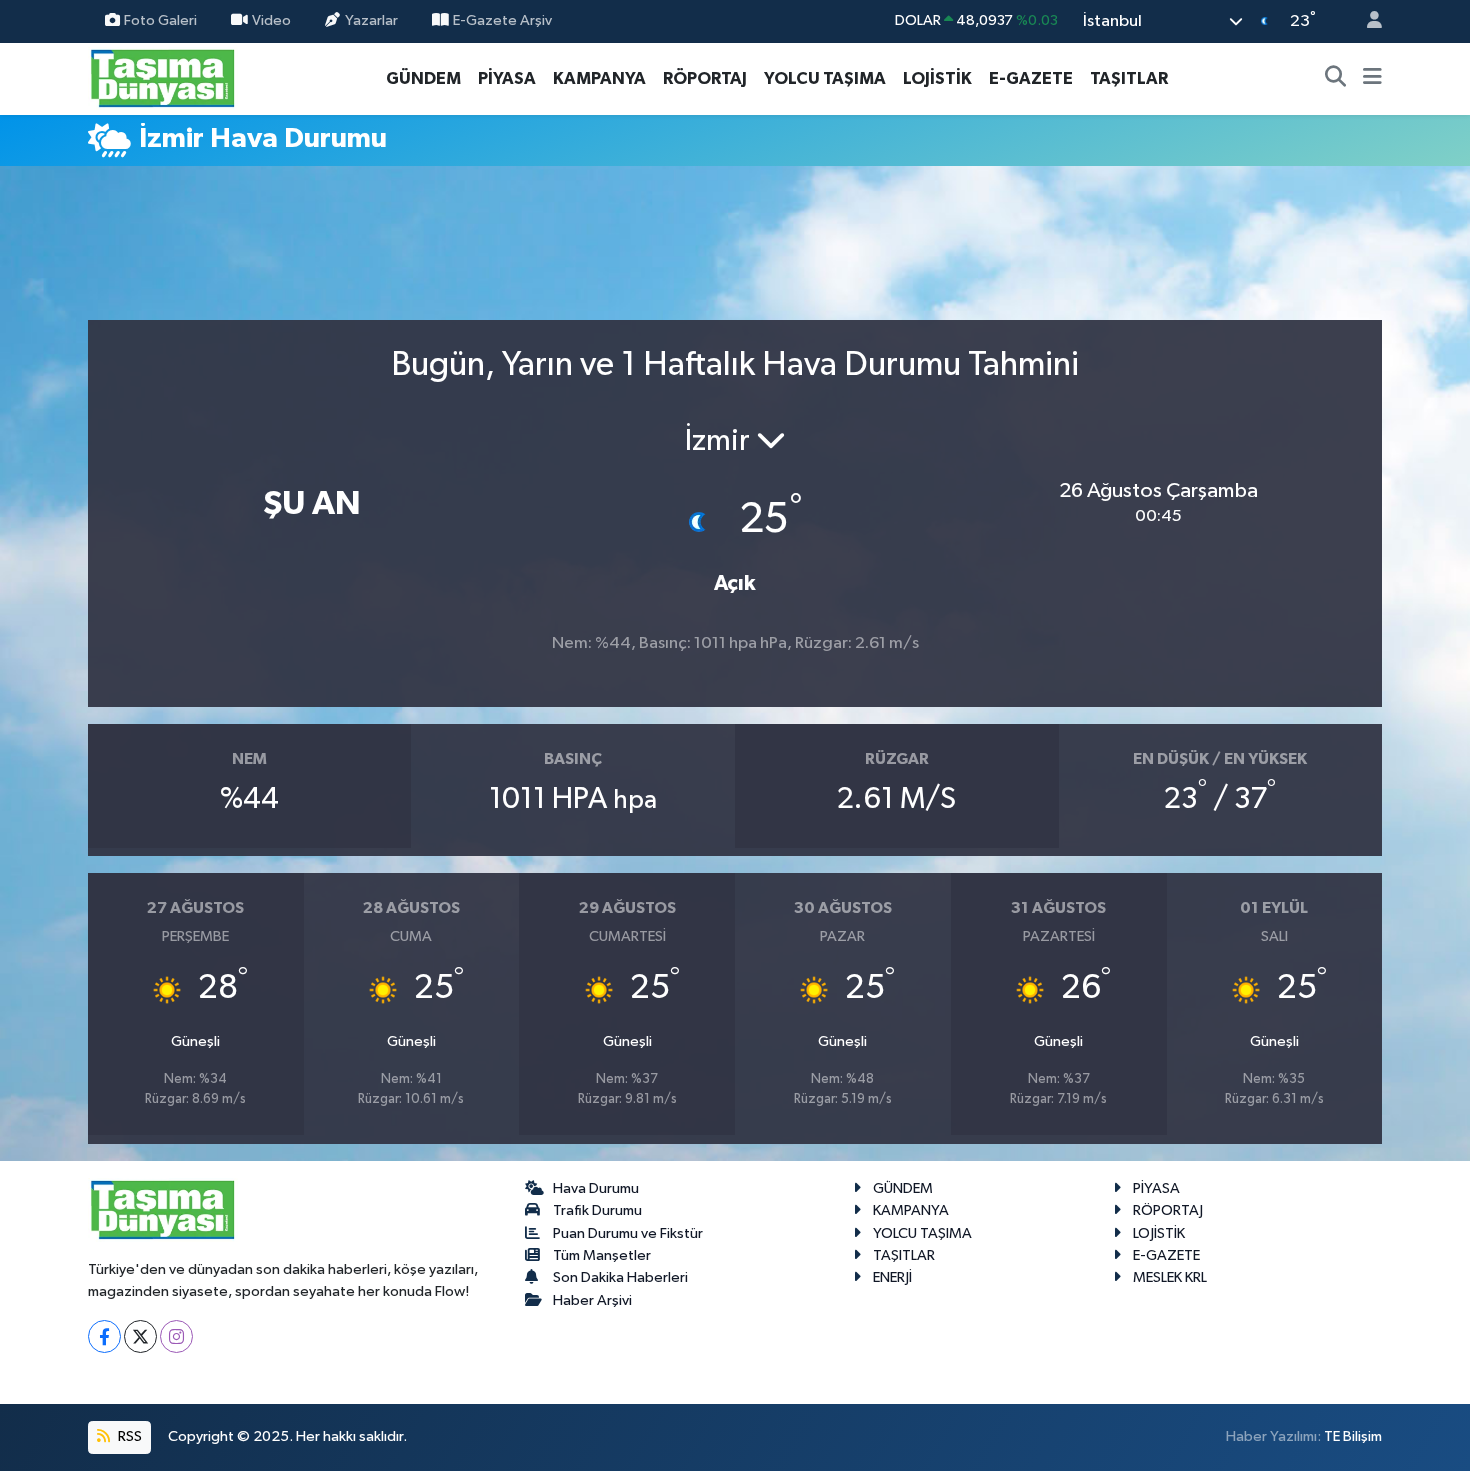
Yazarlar (371, 20)
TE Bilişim (1353, 1436)
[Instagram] (176, 1336)
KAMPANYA (599, 78)
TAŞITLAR (1129, 78)
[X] (140, 1336)
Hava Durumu (596, 1188)
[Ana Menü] (1372, 79)
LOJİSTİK (937, 78)
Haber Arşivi (592, 1300)
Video (271, 20)
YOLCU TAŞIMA (825, 78)
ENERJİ (892, 1277)
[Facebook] (104, 1336)
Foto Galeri (160, 20)
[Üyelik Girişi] (1366, 21)
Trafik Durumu (597, 1210)
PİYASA (507, 78)
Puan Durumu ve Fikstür (628, 1233)
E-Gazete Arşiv (502, 20)
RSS (128, 1436)
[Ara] (1336, 79)
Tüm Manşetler (602, 1255)
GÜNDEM (423, 78)
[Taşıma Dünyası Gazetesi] (163, 77)
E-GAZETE (1031, 78)
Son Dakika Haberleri (620, 1277)
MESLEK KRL (1170, 1277)
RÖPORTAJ (705, 78)
